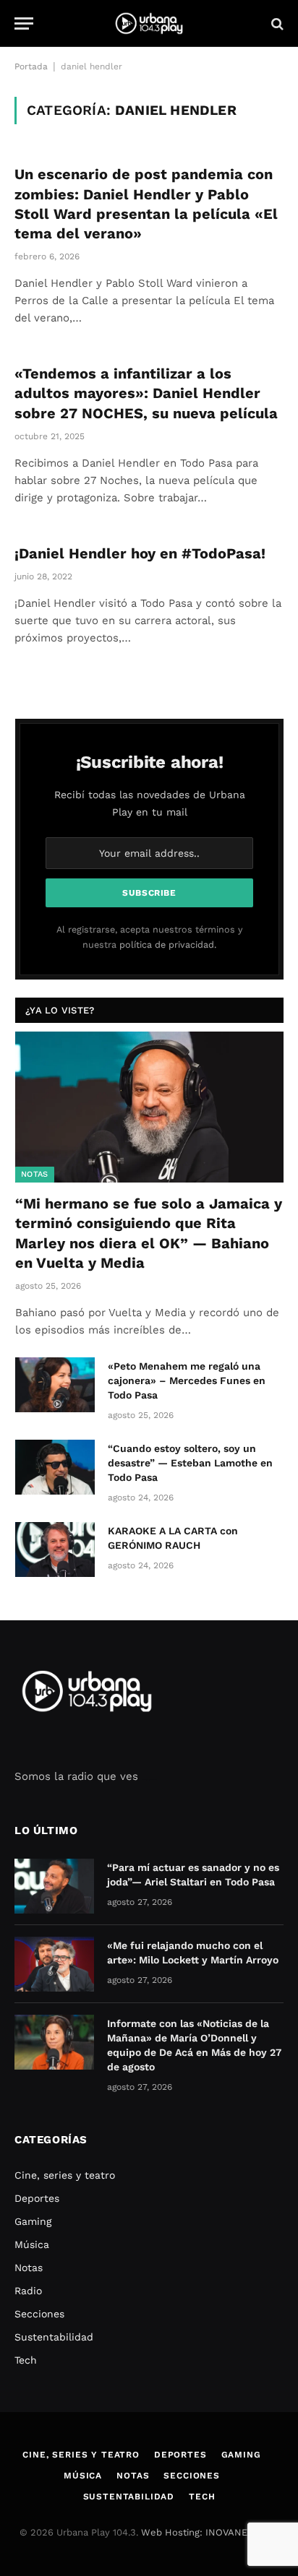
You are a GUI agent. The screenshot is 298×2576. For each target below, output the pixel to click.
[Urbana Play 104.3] (149, 23)
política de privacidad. (168, 945)
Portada (31, 66)
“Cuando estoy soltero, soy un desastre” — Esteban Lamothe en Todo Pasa (190, 1463)
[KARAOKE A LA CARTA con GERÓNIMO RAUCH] (55, 1550)
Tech (26, 2360)
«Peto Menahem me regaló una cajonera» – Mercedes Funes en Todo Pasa (187, 1380)
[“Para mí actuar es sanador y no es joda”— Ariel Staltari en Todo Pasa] (54, 1886)
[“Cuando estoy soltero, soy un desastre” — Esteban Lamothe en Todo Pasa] (55, 1467)
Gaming (33, 2221)
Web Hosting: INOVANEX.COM (209, 2532)
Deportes (37, 2198)
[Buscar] (276, 23)
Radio (28, 2291)
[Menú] (24, 23)
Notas (35, 1174)
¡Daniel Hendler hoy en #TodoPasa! (140, 553)
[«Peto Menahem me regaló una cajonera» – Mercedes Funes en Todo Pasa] (55, 1385)
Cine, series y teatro (65, 2175)
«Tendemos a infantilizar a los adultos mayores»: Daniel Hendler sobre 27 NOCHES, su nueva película (146, 393)
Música (32, 2244)
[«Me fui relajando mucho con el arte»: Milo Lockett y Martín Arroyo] (54, 1964)
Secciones (39, 2314)
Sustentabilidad (54, 2337)
